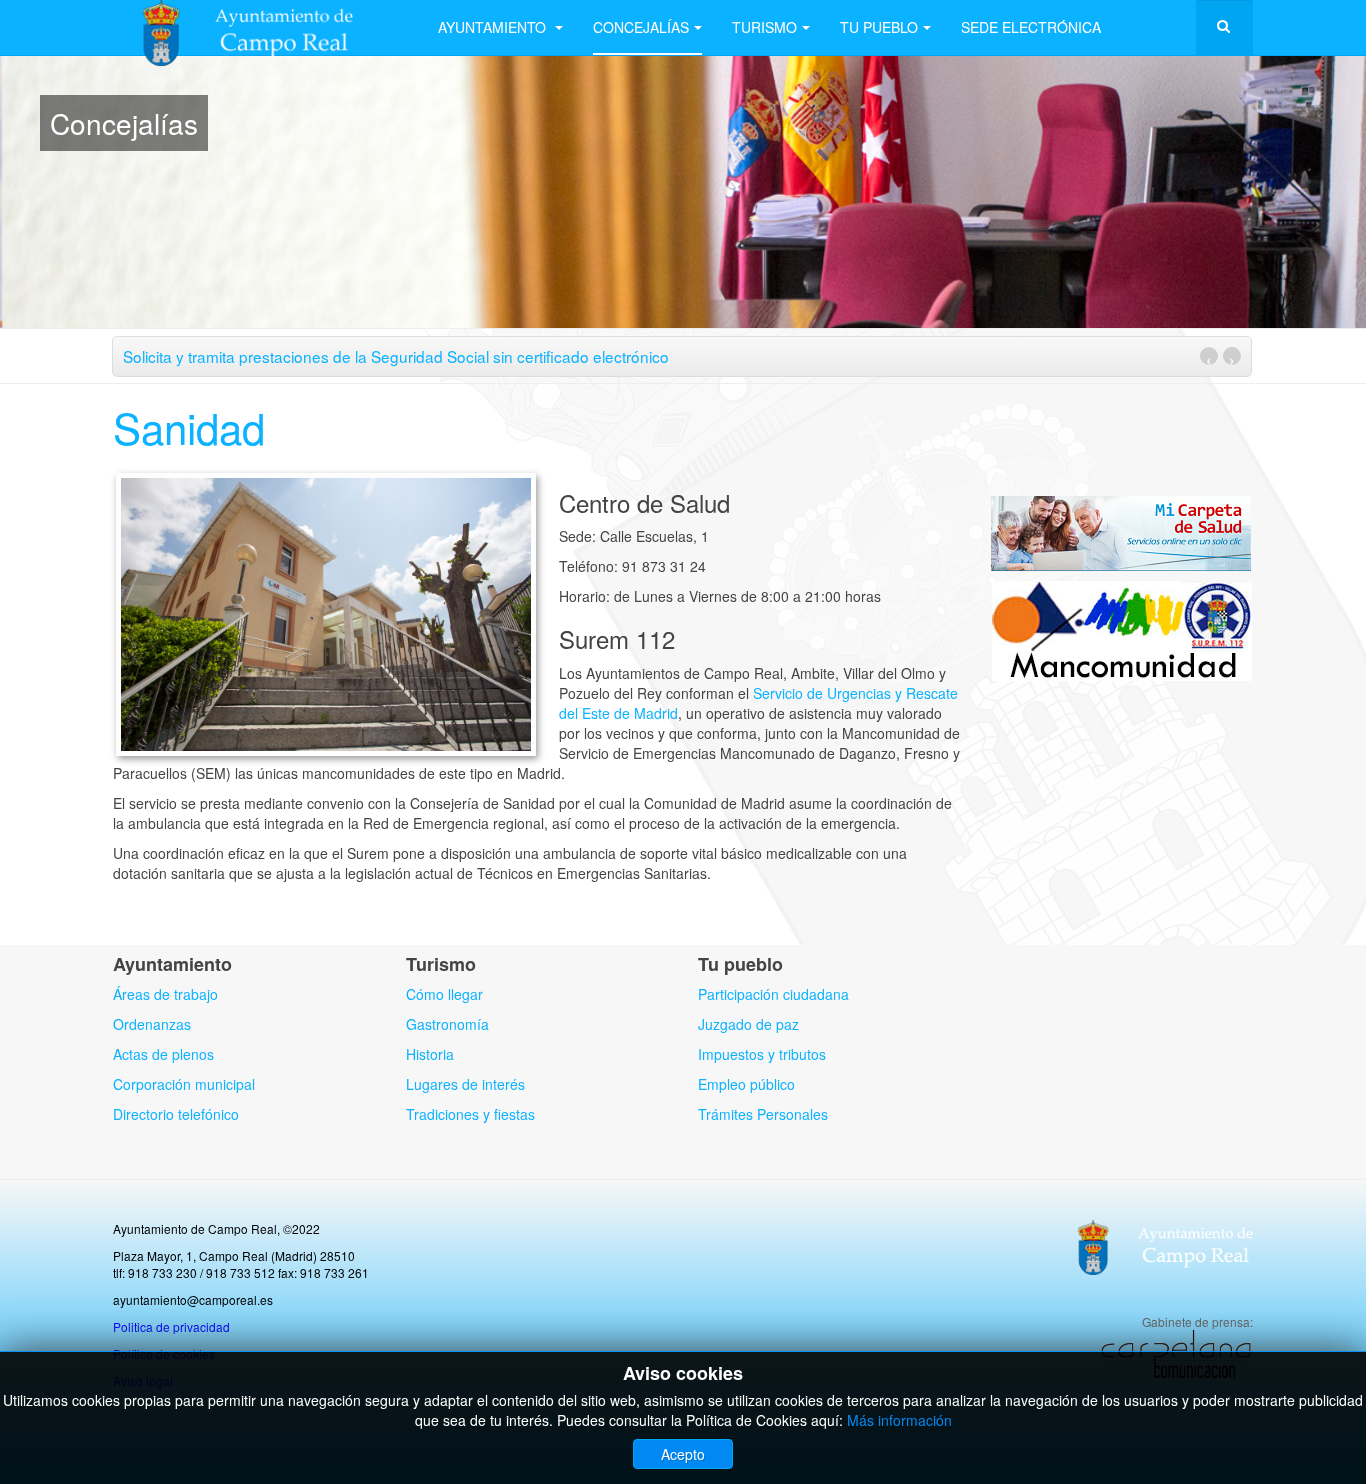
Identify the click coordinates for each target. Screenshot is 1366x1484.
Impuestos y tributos (762, 1054)
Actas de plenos (163, 1054)
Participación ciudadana (773, 994)
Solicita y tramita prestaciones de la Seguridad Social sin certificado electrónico (396, 356)
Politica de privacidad (171, 1326)
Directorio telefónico (176, 1114)
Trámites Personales (763, 1114)
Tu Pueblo (879, 27)
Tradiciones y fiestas (470, 1114)
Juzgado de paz (748, 1024)
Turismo (764, 27)
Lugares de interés (465, 1084)
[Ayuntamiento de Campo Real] (260, 27)
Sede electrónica (1031, 27)
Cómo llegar (444, 994)
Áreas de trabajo (165, 994)
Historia (430, 1054)
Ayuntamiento (494, 27)
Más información (899, 1420)
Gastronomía (447, 1024)
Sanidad (189, 427)
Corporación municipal (184, 1084)
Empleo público (746, 1084)
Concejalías (641, 27)
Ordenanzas (152, 1024)
